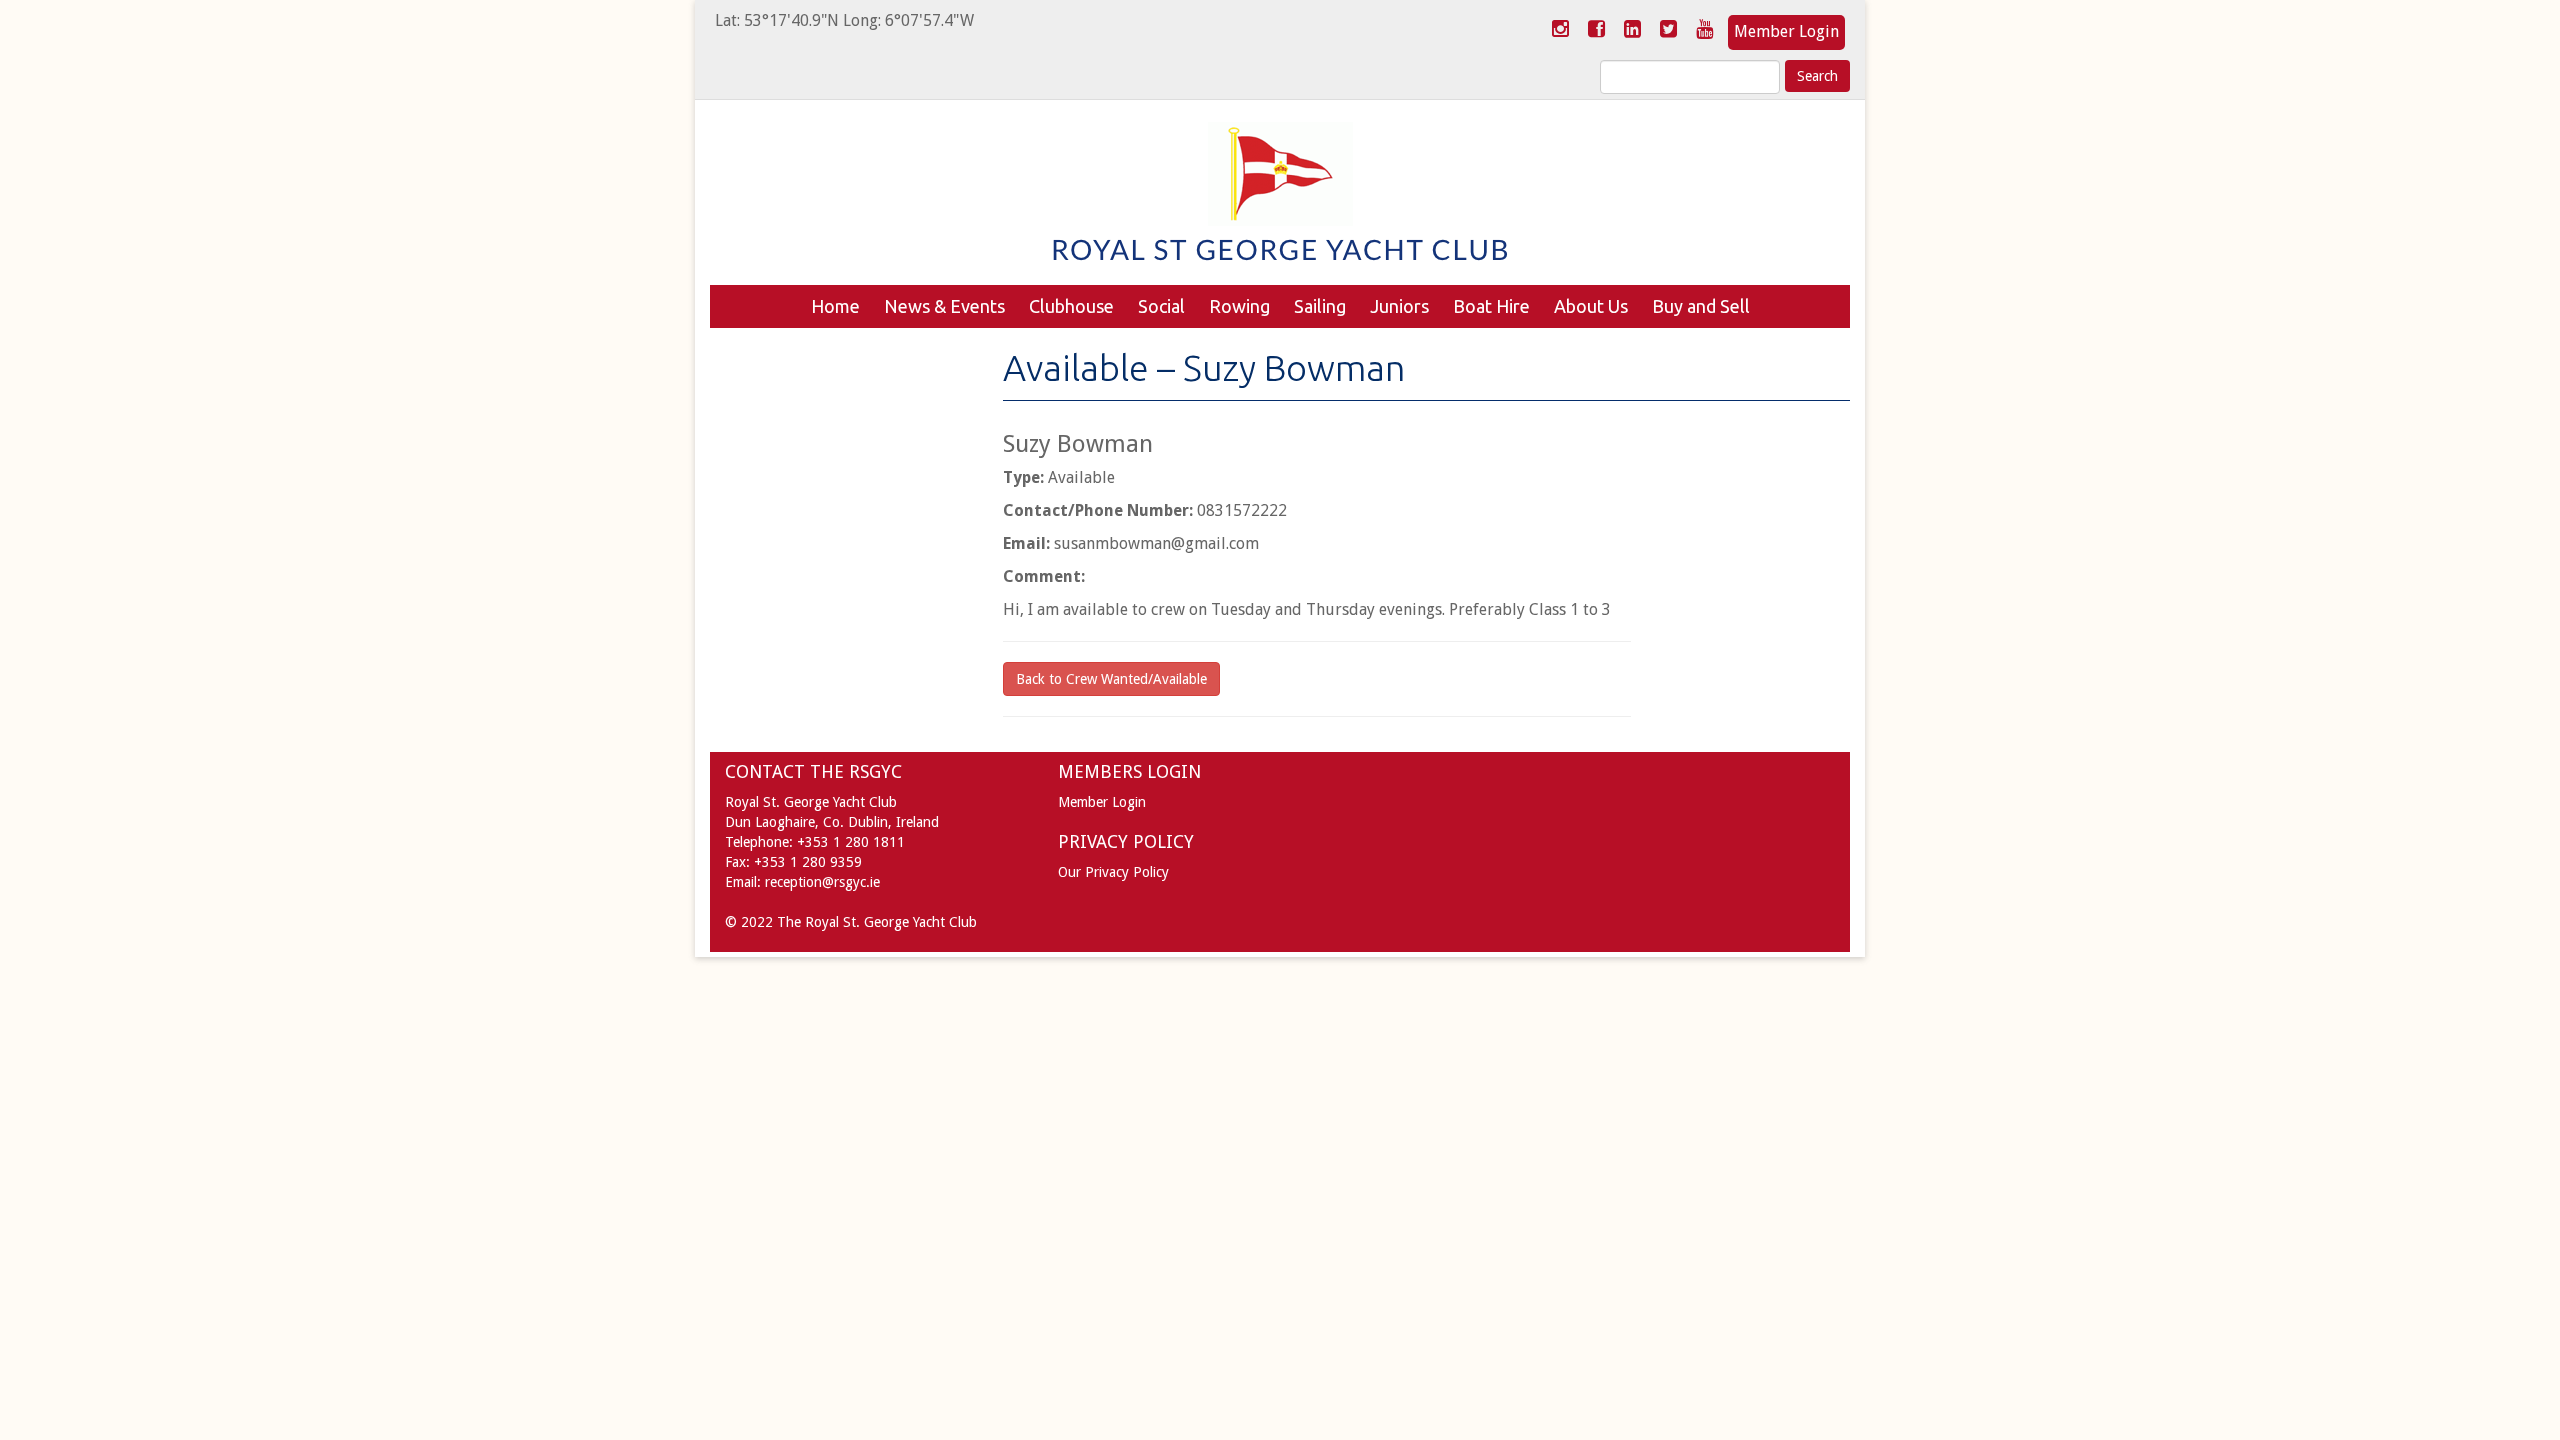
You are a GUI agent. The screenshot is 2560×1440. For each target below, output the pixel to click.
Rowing (1239, 306)
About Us (1591, 306)
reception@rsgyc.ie (822, 882)
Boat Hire (1491, 306)
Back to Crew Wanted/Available (1111, 679)
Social (1161, 306)
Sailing (1320, 306)
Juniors (1399, 306)
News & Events (944, 306)
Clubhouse (1071, 306)
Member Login (1786, 31)
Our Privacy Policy (1113, 872)
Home (835, 306)
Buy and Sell (1701, 306)
